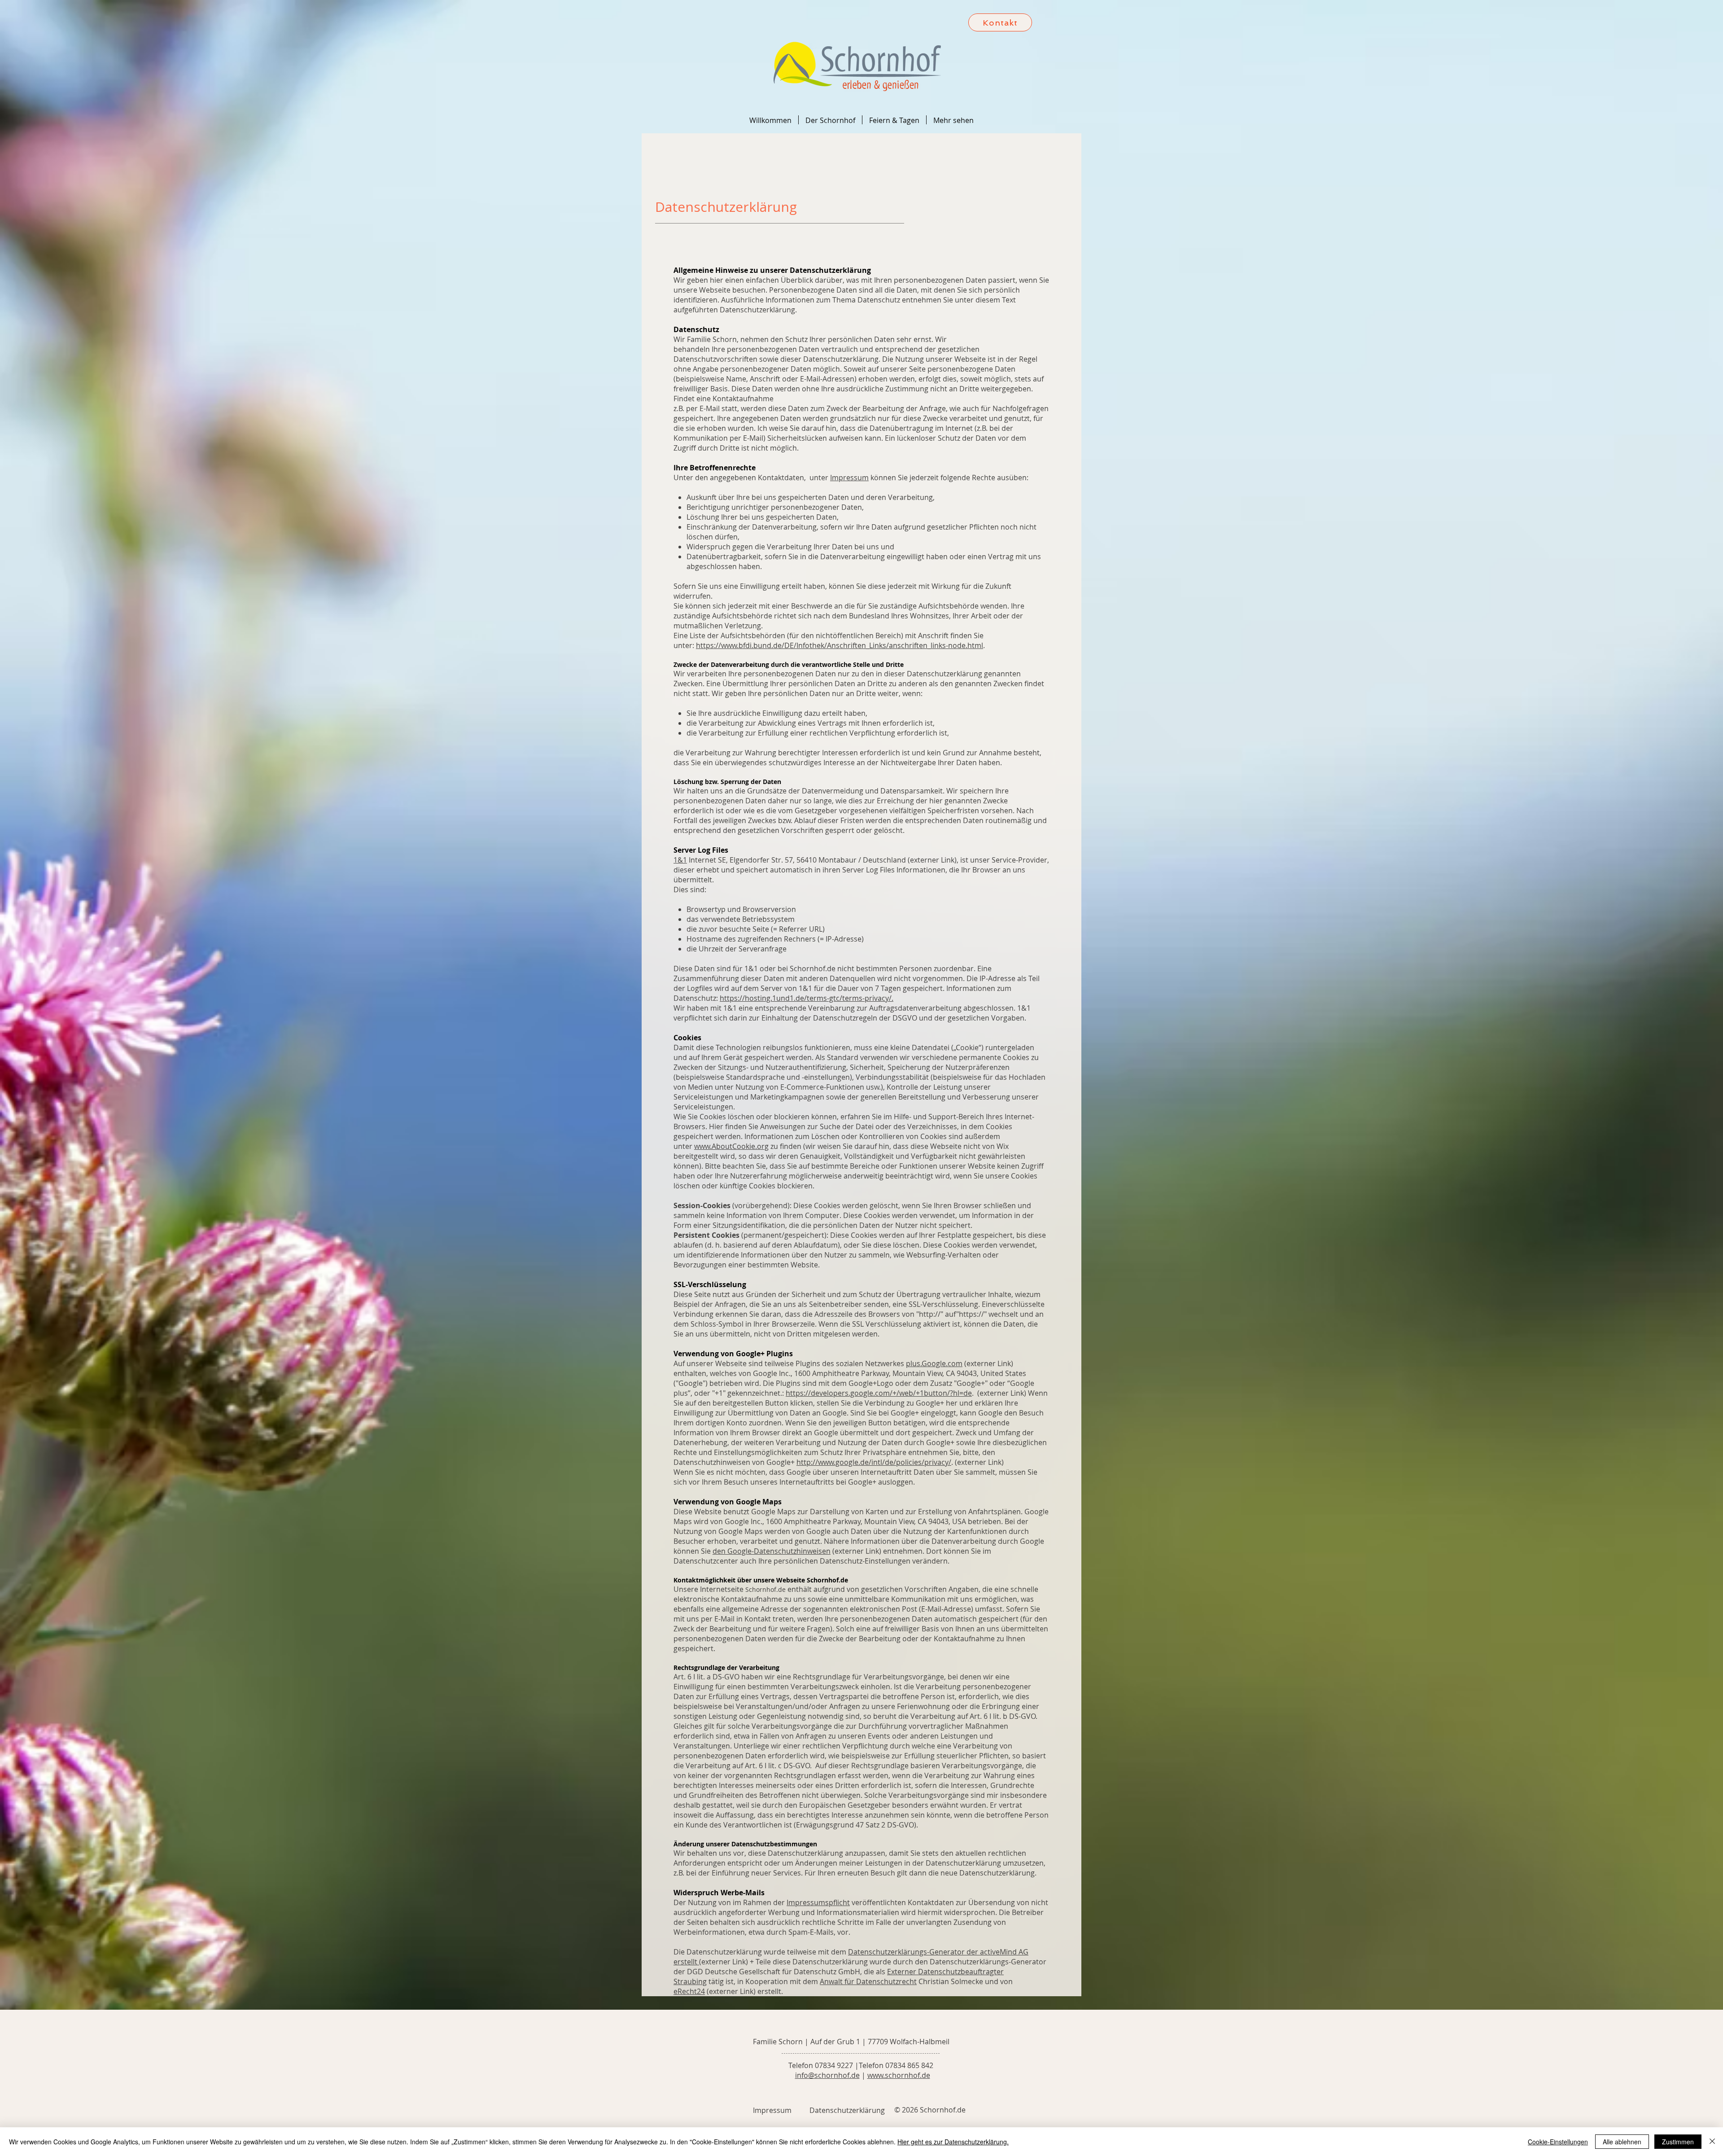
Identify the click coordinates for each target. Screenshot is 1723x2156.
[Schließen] (1712, 2142)
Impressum (849, 478)
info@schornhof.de (827, 2075)
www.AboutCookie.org (731, 1146)
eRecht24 (689, 1991)
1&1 (680, 860)
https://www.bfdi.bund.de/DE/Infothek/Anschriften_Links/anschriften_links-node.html (840, 645)
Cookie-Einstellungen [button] (1558, 2142)
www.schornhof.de (899, 2075)
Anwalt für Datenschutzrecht (868, 1981)
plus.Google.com (934, 1363)
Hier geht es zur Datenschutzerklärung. (953, 2142)
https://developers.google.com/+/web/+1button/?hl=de (879, 1393)
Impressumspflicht (818, 1902)
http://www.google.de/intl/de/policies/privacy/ (874, 1462)
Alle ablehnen (1622, 2142)
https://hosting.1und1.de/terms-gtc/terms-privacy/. (807, 998)
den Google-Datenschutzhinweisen (772, 1551)
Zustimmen (1678, 2142)
